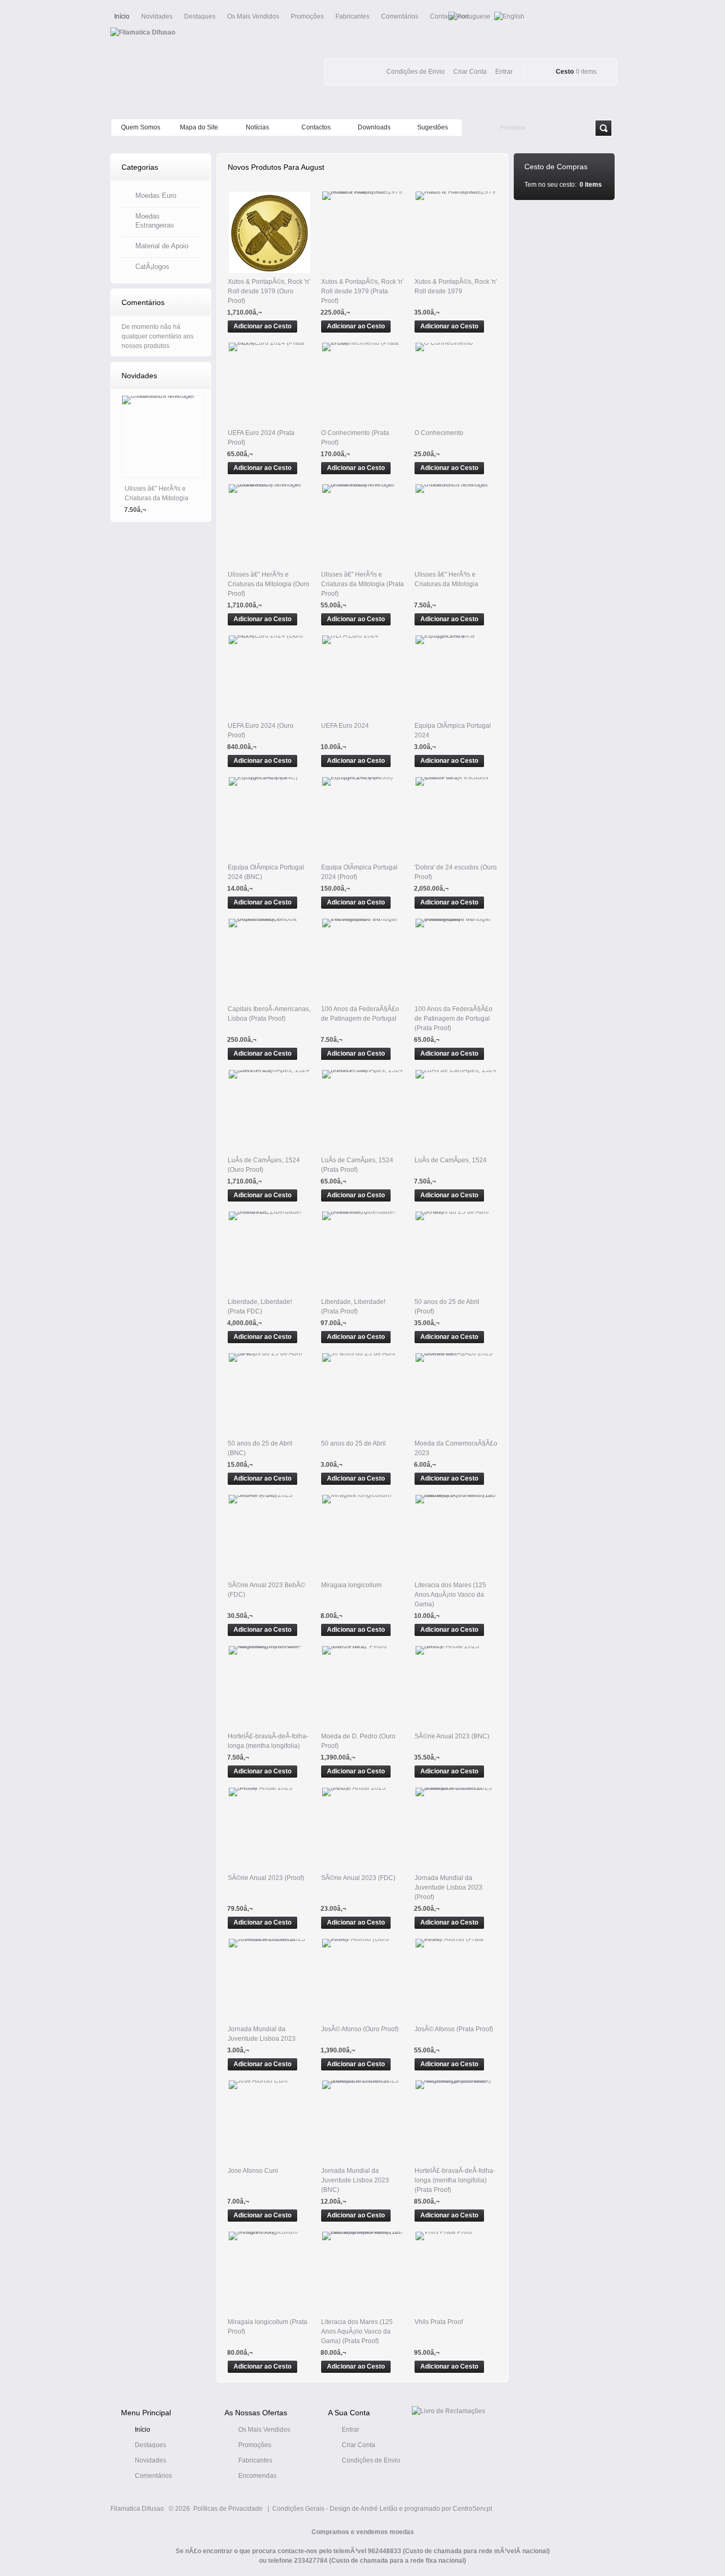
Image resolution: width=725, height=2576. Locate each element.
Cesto (565, 72)
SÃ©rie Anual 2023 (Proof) (266, 1878)
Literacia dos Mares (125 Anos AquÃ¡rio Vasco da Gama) (450, 1595)
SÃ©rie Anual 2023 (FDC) (358, 1878)
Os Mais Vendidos (253, 16)
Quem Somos (141, 127)
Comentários (400, 16)
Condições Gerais (298, 2509)
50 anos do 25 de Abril (353, 1443)
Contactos (316, 127)
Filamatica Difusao (137, 2509)
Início (122, 16)
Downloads (374, 127)
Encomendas (257, 2476)
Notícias (257, 127)
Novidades (157, 16)
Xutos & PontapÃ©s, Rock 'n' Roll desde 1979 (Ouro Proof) (269, 291)
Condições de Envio (371, 2460)
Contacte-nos (449, 16)
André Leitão (379, 2509)
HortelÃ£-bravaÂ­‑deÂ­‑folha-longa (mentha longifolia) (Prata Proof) (455, 2180)
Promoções (307, 16)
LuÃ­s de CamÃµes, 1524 (451, 1160)
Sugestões (433, 127)
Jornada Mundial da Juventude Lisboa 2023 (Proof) (448, 1887)
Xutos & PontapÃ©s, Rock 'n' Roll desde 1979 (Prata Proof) (362, 291)
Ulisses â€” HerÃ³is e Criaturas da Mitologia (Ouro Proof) (269, 584)
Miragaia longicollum (351, 1585)
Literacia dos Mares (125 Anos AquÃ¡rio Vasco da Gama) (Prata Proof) (357, 2331)
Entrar (351, 2430)
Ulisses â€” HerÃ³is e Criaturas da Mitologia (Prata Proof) (362, 584)
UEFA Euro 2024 (345, 726)
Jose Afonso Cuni (253, 2171)
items (586, 72)
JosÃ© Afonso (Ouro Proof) (360, 2029)
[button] (262, 326)
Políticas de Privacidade (228, 2509)
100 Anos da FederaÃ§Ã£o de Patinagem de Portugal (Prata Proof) (454, 1019)
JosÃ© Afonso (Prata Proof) (454, 2029)
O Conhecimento (439, 433)
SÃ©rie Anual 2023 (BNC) (452, 1736)
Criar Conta (359, 2445)
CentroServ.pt (472, 2509)
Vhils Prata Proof (439, 2322)
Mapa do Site (199, 127)
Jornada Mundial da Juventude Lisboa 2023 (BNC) (355, 2180)
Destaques (200, 16)
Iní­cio (143, 2430)
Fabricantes (352, 16)
